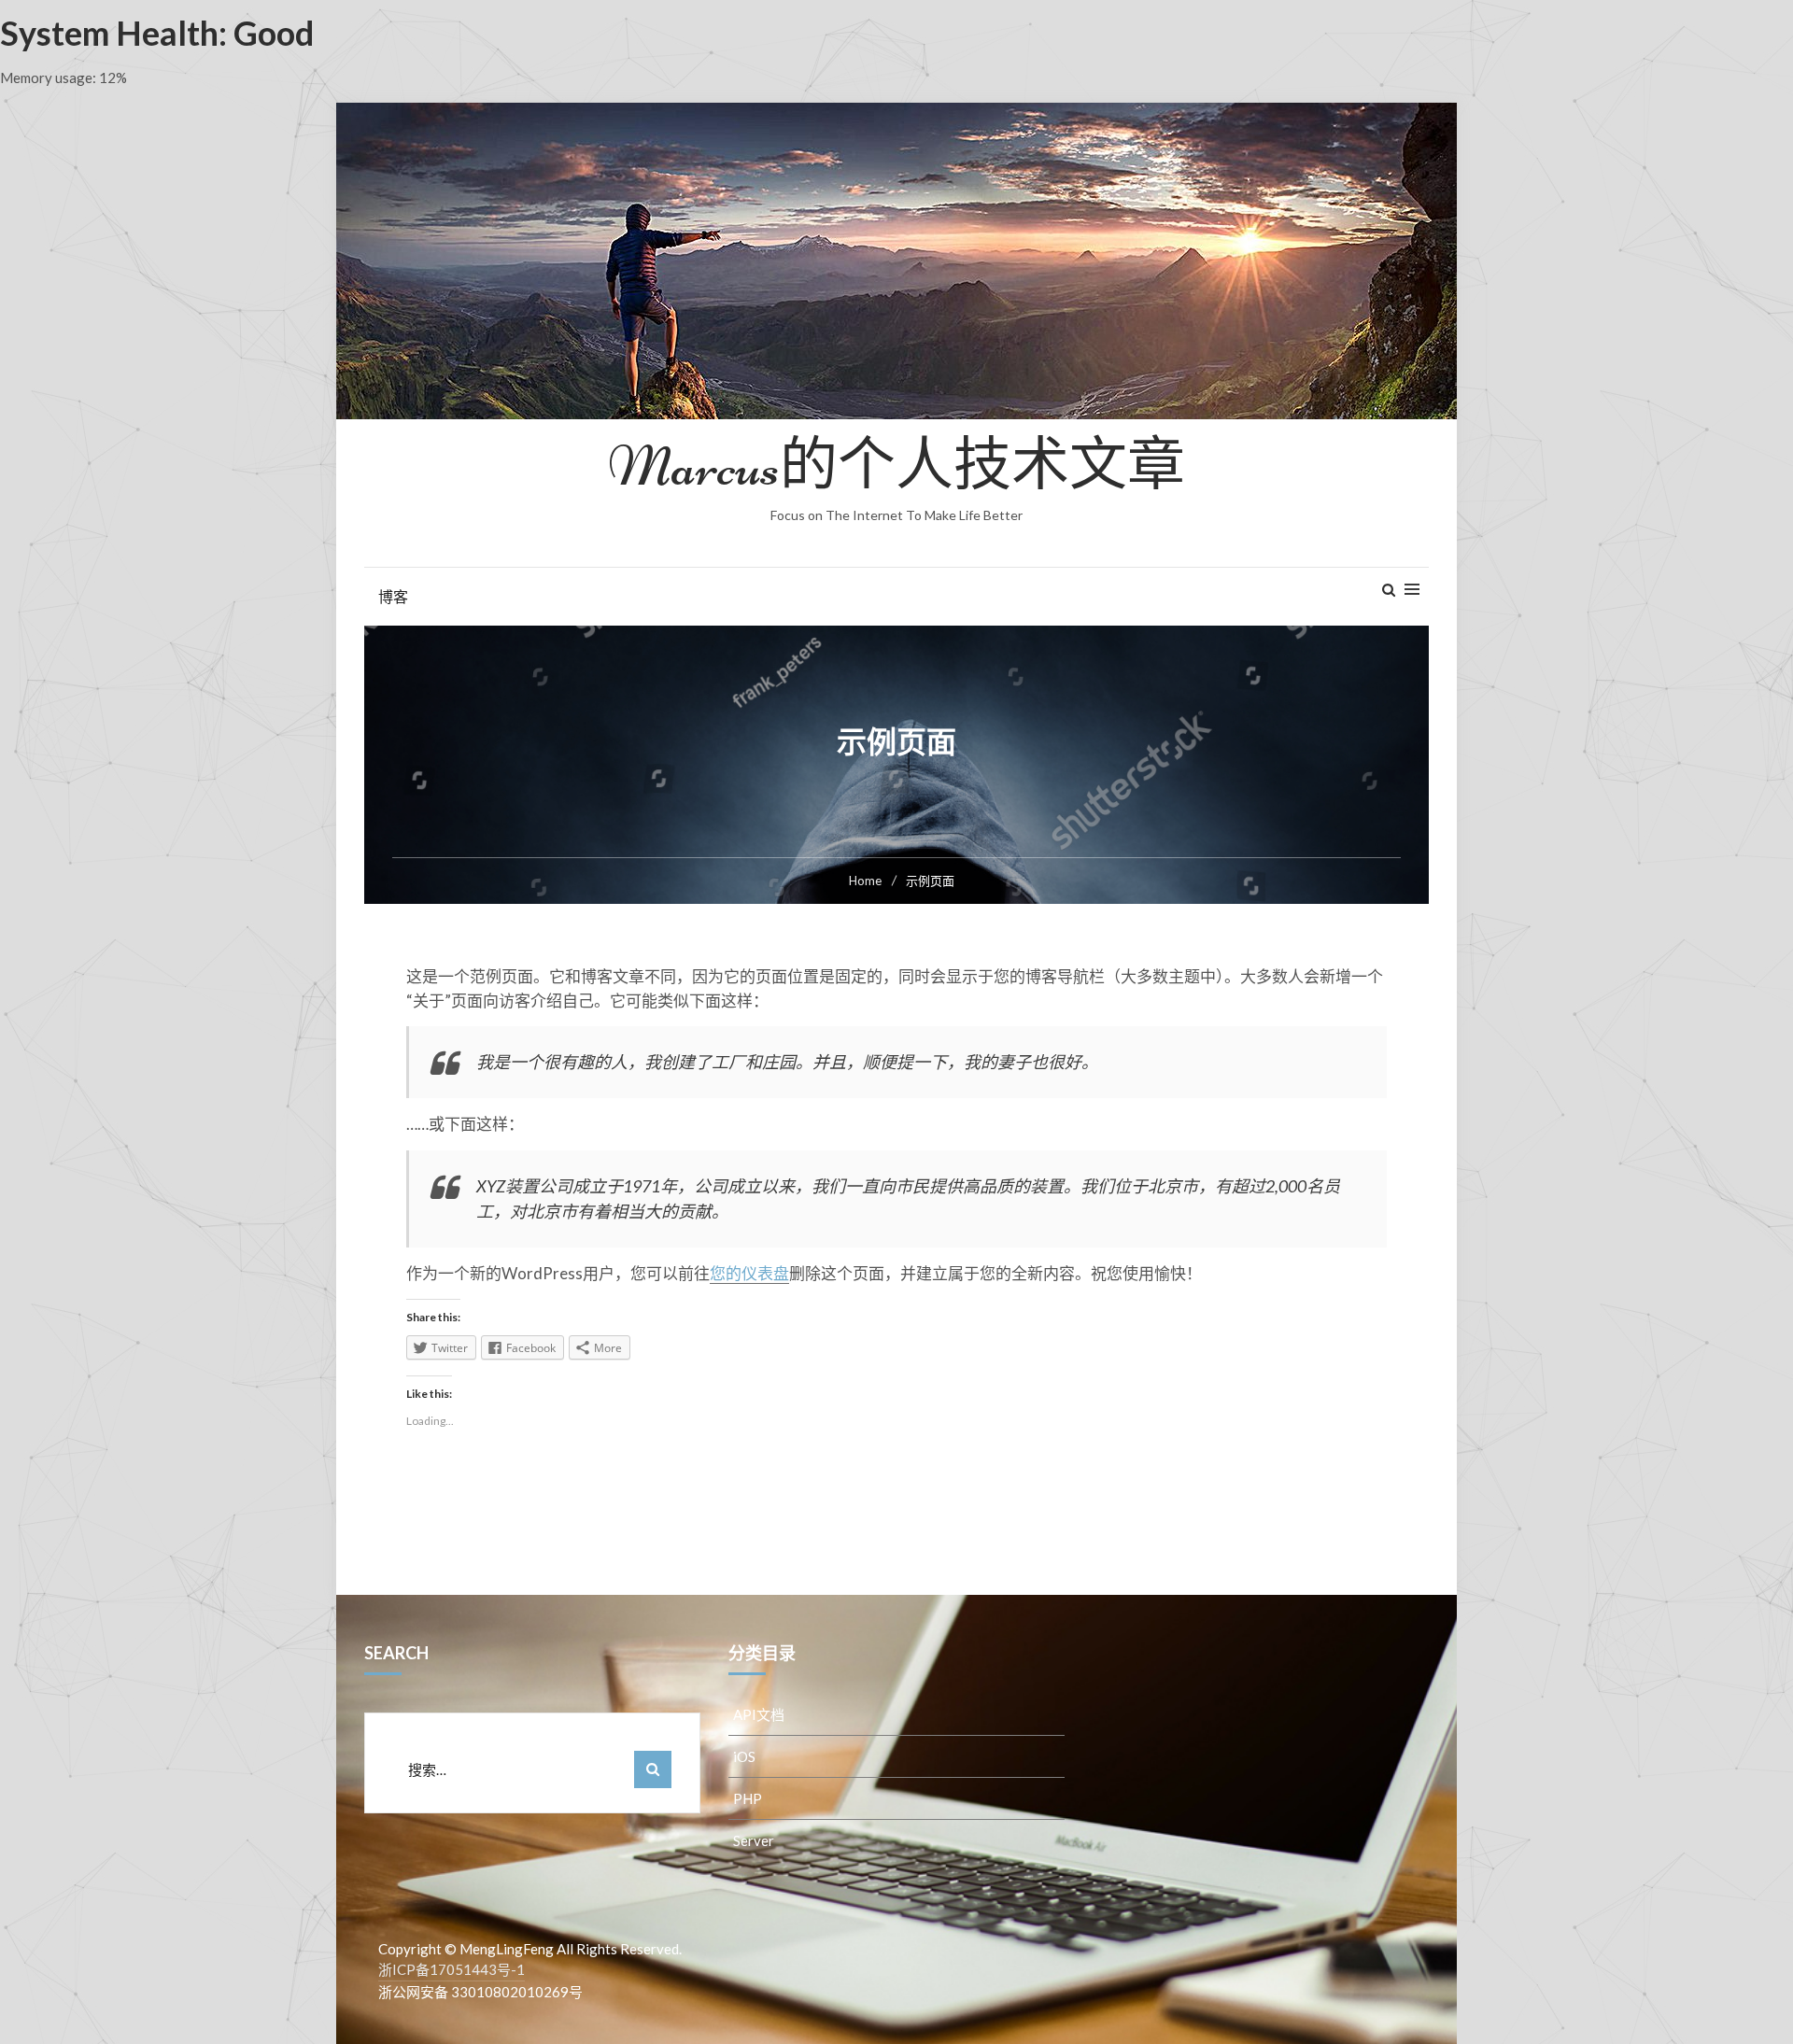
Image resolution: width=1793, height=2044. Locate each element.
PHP (748, 1798)
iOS (744, 1756)
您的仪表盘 (749, 1273)
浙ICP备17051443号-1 (452, 1969)
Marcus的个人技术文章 (896, 466)
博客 (393, 596)
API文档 (759, 1714)
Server (754, 1840)
